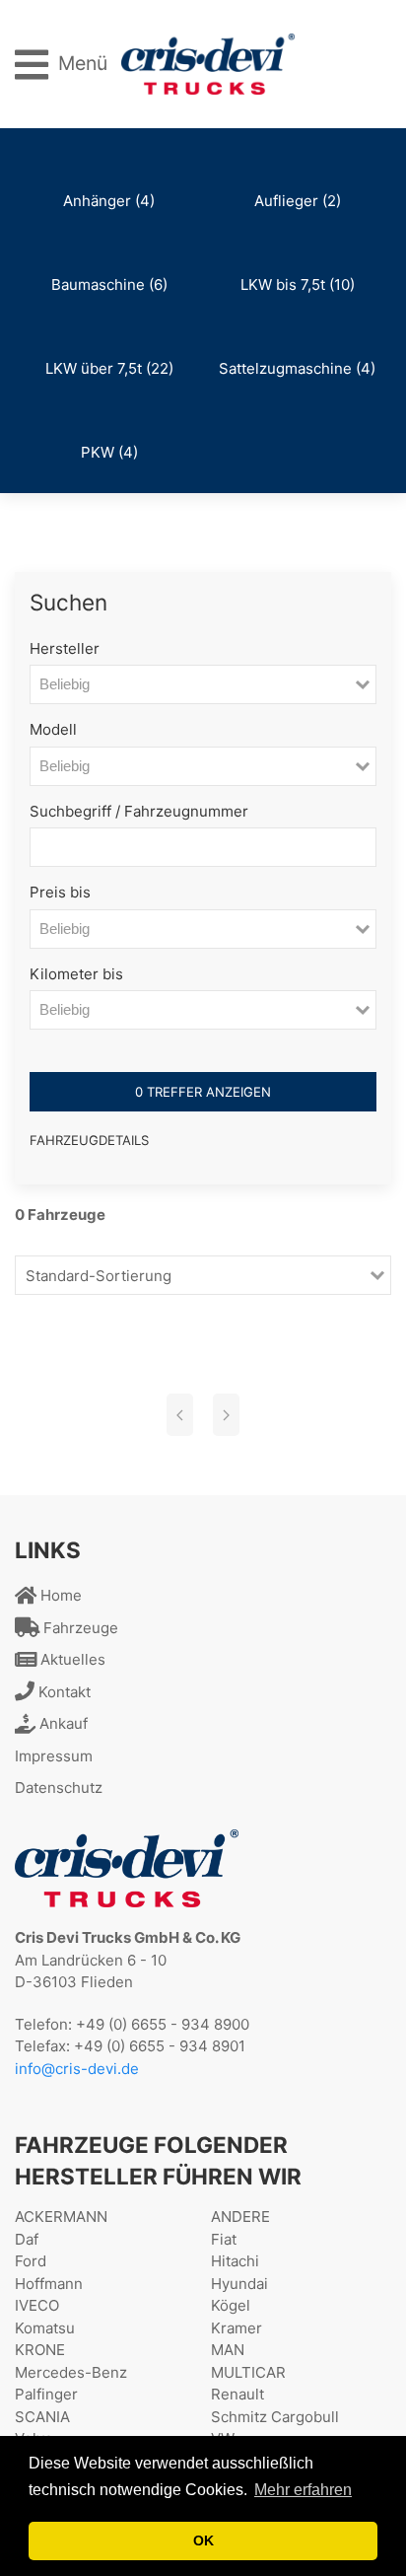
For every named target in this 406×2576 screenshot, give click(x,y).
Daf (27, 2239)
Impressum (54, 1756)
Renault (237, 2394)
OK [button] (203, 2540)
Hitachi (235, 2261)
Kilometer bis (76, 974)
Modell (53, 729)
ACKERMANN (61, 2217)
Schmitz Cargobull (275, 2417)
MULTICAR (248, 2372)
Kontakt (63, 1692)
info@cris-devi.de (77, 2069)
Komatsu (45, 2328)
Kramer (237, 2328)
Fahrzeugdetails (89, 1140)
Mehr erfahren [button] (303, 2490)
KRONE (40, 2350)
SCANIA (42, 2417)
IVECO (37, 2305)
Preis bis (60, 892)
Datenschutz (59, 1788)
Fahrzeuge (79, 1628)
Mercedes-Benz (71, 2372)
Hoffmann (49, 2284)
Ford (31, 2261)
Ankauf (62, 1723)
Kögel (231, 2305)
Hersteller (65, 648)
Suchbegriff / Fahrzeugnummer (139, 811)
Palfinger (46, 2394)
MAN (228, 2350)
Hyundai (239, 2284)
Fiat (224, 2239)
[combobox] (193, 684)
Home (59, 1595)
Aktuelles (71, 1659)
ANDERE (240, 2217)
